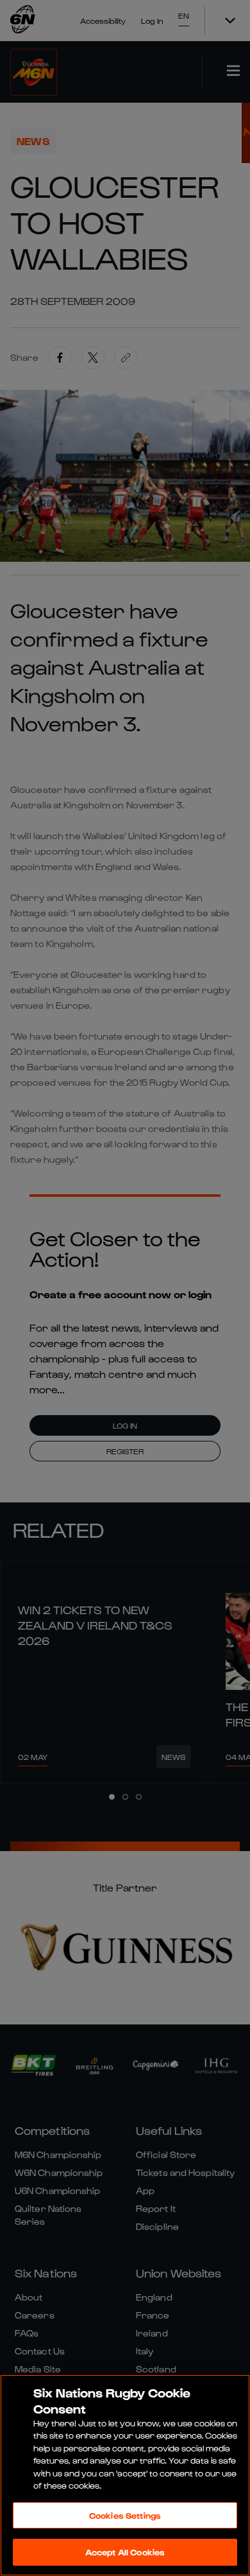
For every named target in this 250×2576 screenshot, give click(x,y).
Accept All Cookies (125, 2552)
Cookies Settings (125, 2515)
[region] (125, 2475)
